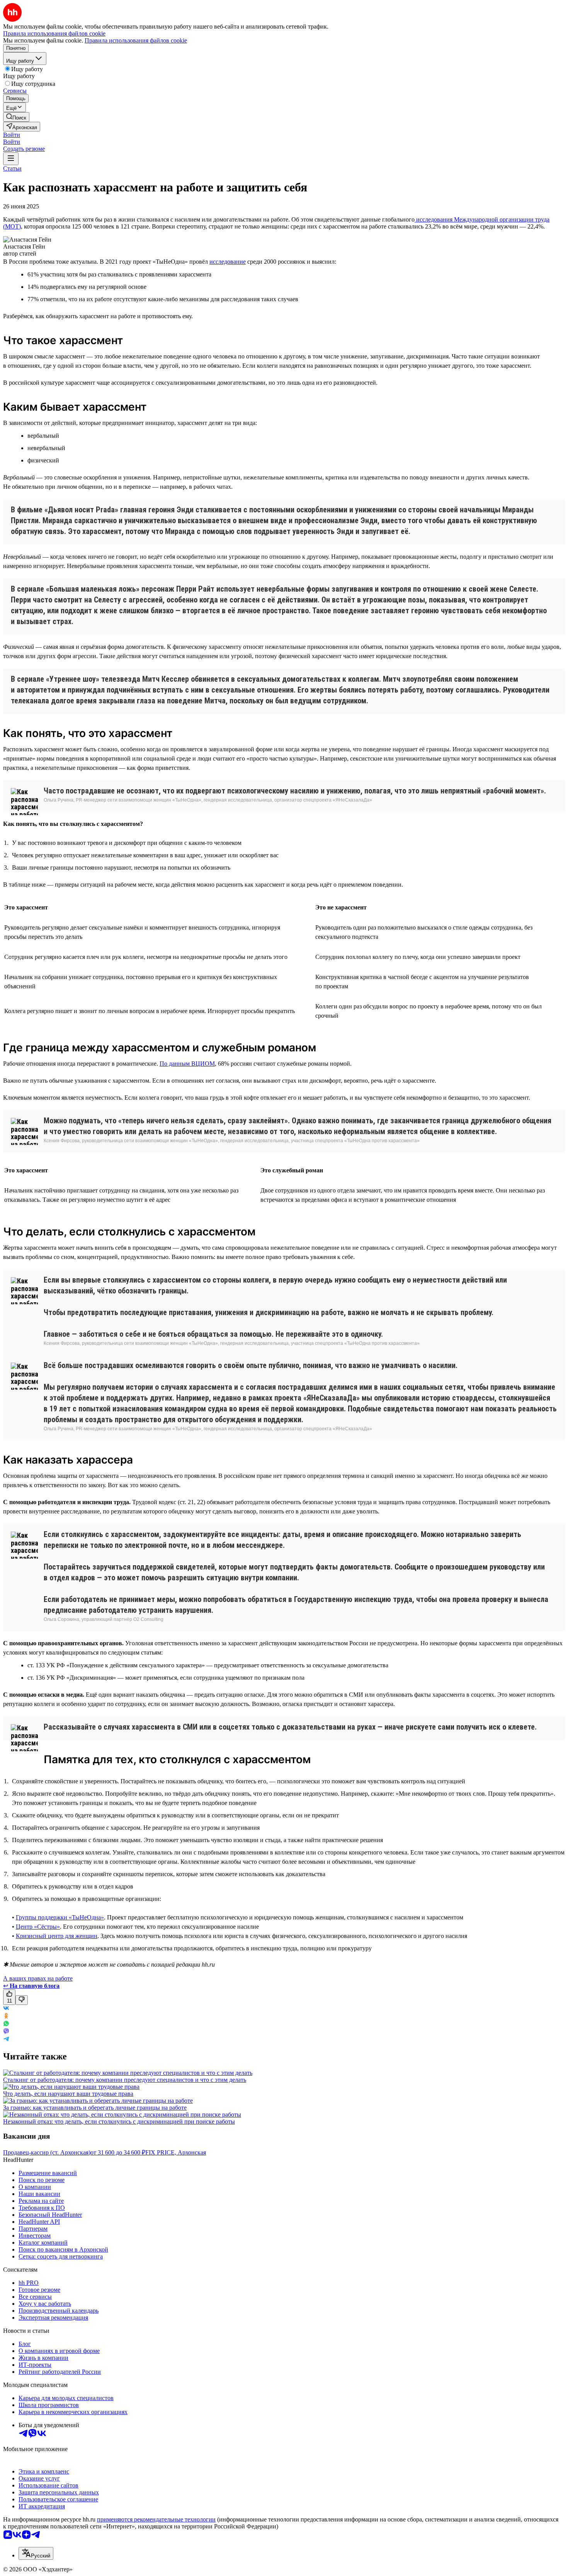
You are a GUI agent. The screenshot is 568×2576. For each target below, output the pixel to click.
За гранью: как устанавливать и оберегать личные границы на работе (95, 2108)
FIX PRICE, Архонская (176, 2152)
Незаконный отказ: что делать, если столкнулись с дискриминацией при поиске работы (119, 2121)
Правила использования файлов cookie (136, 40)
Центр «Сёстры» (38, 1927)
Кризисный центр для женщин (57, 1936)
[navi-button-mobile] (11, 159)
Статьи (12, 168)
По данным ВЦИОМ (187, 1064)
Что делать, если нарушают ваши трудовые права (68, 2094)
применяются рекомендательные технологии (156, 2519)
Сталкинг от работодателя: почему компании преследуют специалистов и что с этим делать (125, 2080)
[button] (12, 135)
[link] (16, 117)
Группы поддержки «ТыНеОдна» (60, 1917)
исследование (228, 262)
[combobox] (36, 2553)
